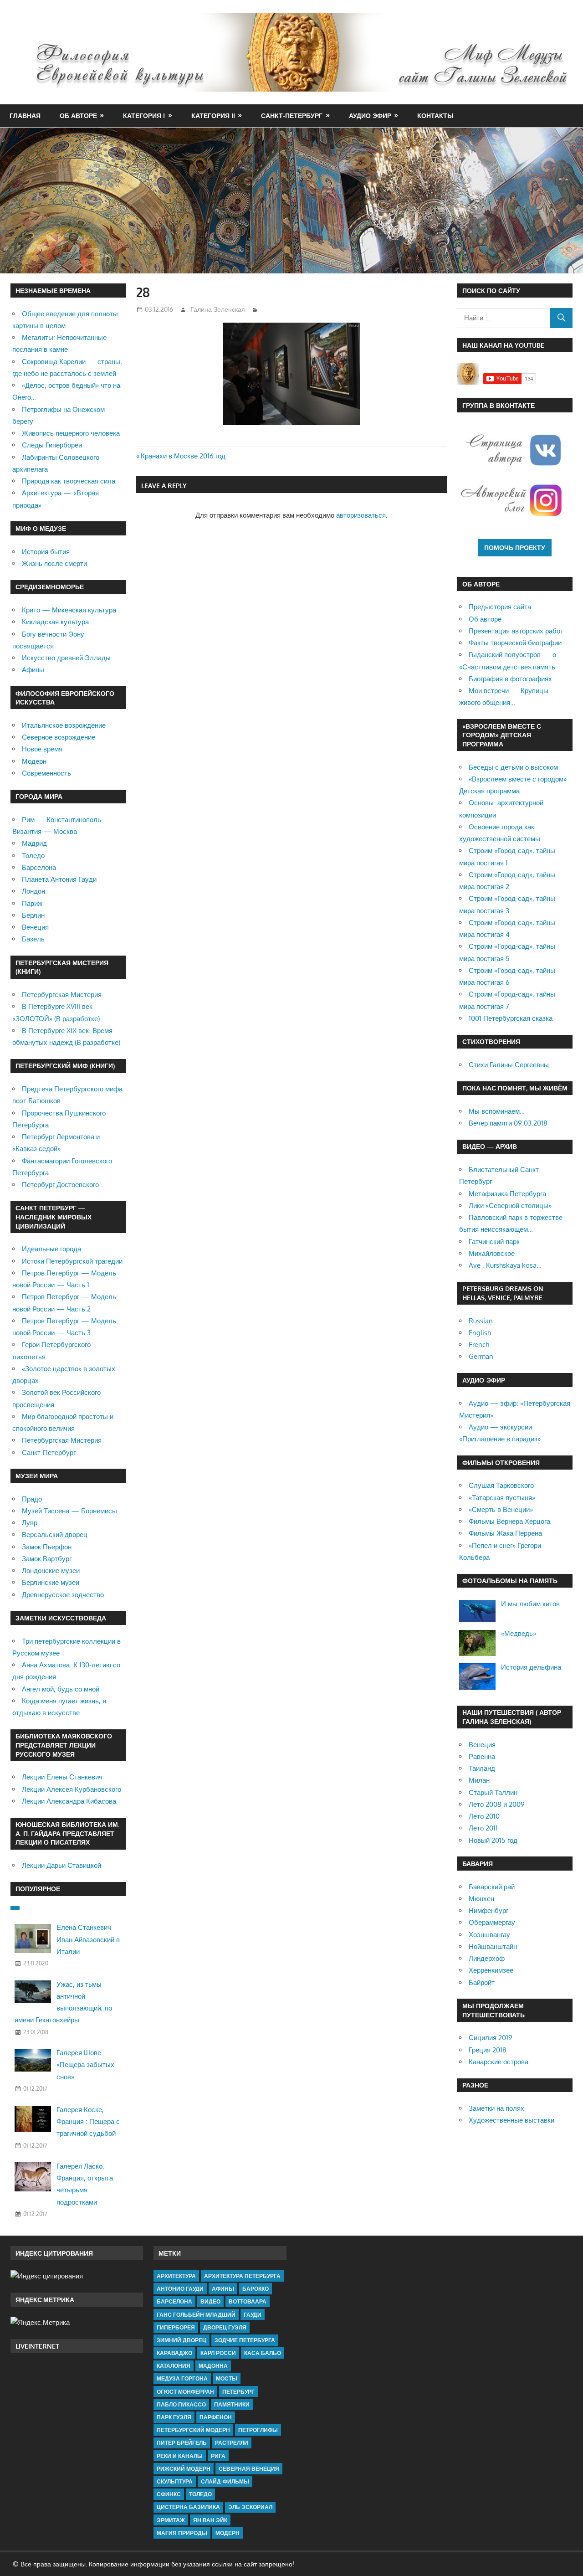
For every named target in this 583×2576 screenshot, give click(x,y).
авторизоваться (361, 515)
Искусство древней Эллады (66, 658)
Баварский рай (492, 1887)
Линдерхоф (487, 1958)
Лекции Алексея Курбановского (72, 1789)
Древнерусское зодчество (63, 1595)
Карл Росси (218, 2353)
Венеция (35, 927)
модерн (228, 2533)
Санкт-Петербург (292, 116)
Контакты (435, 116)
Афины (33, 670)
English (480, 1333)
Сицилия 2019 (491, 2038)
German (481, 1356)
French (479, 1345)
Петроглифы (258, 2430)
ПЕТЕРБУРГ (238, 2392)
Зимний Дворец (182, 2340)
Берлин (33, 915)
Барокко (256, 2289)
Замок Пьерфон (47, 1547)
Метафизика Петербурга (507, 1194)
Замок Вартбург (47, 1559)
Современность (46, 773)
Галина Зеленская (218, 309)
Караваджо (174, 2353)
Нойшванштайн (493, 1946)
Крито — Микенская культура (69, 610)
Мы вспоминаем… (497, 1111)
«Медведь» (519, 1633)
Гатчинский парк (494, 1242)
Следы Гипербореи (52, 445)
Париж (32, 903)
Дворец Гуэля (225, 2327)
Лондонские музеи (51, 1571)
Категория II (213, 116)
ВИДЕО (210, 2301)
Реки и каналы (180, 2456)
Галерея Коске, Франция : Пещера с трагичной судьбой (88, 2122)
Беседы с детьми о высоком (513, 767)
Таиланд (482, 1768)
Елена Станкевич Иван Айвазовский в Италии (88, 1939)
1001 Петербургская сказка (511, 1018)
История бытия (46, 552)
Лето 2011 (483, 1828)
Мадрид (34, 843)
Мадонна (213, 2366)
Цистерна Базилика (188, 2507)
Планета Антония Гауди (59, 879)
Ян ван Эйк (210, 2520)
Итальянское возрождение (64, 725)
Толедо (33, 856)
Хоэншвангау (489, 1935)
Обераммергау (492, 1922)
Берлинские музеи (51, 1582)
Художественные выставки (511, 2120)
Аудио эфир (370, 116)
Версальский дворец (55, 1535)
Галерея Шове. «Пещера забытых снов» (85, 2065)
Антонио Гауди (180, 2289)
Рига (218, 2456)
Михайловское (492, 1253)
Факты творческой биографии (515, 643)
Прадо (32, 1499)
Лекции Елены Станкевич (62, 1777)
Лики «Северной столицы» (510, 1206)
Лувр (30, 1523)
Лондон (33, 891)
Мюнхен (481, 1899)
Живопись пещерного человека (71, 433)
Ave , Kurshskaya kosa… (505, 1265)
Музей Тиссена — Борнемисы (69, 1511)
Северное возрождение (59, 737)
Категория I (144, 116)
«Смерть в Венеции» (501, 1509)
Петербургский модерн (193, 2430)
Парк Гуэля (174, 2417)
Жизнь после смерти (54, 563)
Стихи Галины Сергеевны (509, 1065)
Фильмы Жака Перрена (505, 1533)
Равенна (482, 1756)
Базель (33, 939)
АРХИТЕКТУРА (176, 2276)
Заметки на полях (496, 2108)
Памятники (232, 2404)
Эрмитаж (171, 2520)
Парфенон (216, 2417)
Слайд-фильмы (225, 2481)
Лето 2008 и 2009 (497, 1804)
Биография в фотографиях (510, 679)
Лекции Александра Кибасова (69, 1801)
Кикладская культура (55, 622)
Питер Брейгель (182, 2443)
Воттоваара (248, 2301)
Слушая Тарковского (501, 1485)
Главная (25, 116)
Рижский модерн (184, 2469)
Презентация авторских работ (516, 631)
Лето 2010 (484, 1816)
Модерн (34, 761)
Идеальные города (51, 1249)
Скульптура (175, 2481)
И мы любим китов (530, 1604)
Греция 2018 (488, 2050)
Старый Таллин (493, 1792)
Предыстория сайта (500, 607)
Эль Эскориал (250, 2507)
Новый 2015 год (493, 1840)
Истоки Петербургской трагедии (72, 1261)
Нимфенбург (488, 1910)
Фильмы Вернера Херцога (509, 1521)
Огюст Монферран (185, 2392)
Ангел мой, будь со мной (61, 1689)
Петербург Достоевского (60, 1185)
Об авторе (78, 116)
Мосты (227, 2378)
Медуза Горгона (182, 2378)
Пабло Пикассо (181, 2404)
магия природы (182, 2533)
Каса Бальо (263, 2353)
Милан (479, 1780)
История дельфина (531, 1667)
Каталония (174, 2366)
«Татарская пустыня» (502, 1498)
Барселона (39, 867)
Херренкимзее (491, 1970)
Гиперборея (176, 2327)
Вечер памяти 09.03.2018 (508, 1123)
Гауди (253, 2315)
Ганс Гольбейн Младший (196, 2315)
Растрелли (232, 2443)
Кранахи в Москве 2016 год (183, 456)
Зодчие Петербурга (245, 2340)
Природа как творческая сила (69, 481)
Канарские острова (499, 2062)
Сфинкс (169, 2494)
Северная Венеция (249, 2469)
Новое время (42, 749)
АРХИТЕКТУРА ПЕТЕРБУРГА (242, 2276)
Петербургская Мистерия (62, 995)
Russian (481, 1321)
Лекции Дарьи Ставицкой (61, 1865)
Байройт (482, 1982)
